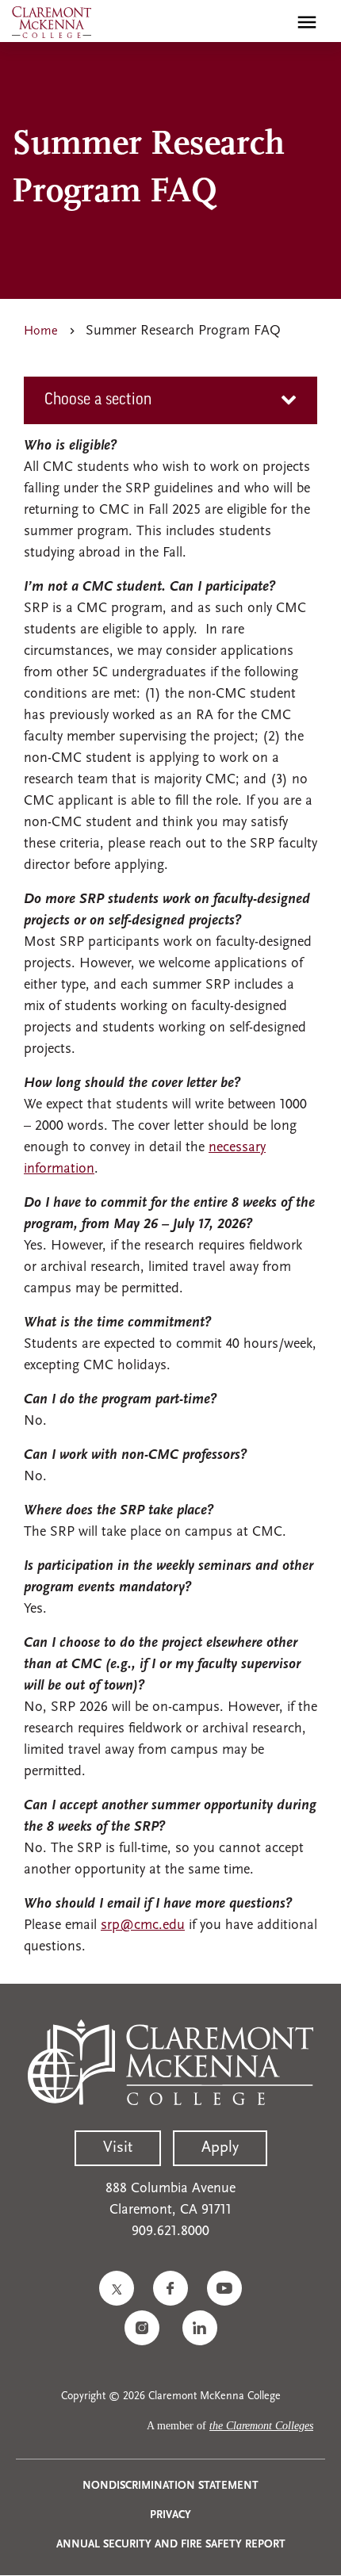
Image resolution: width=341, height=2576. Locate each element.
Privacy (170, 2515)
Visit (118, 2148)
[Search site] (273, 22)
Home (41, 331)
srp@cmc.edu (143, 1926)
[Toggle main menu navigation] (307, 22)
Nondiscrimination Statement (170, 2486)
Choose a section (98, 400)
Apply (220, 2148)
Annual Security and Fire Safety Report (171, 2545)
